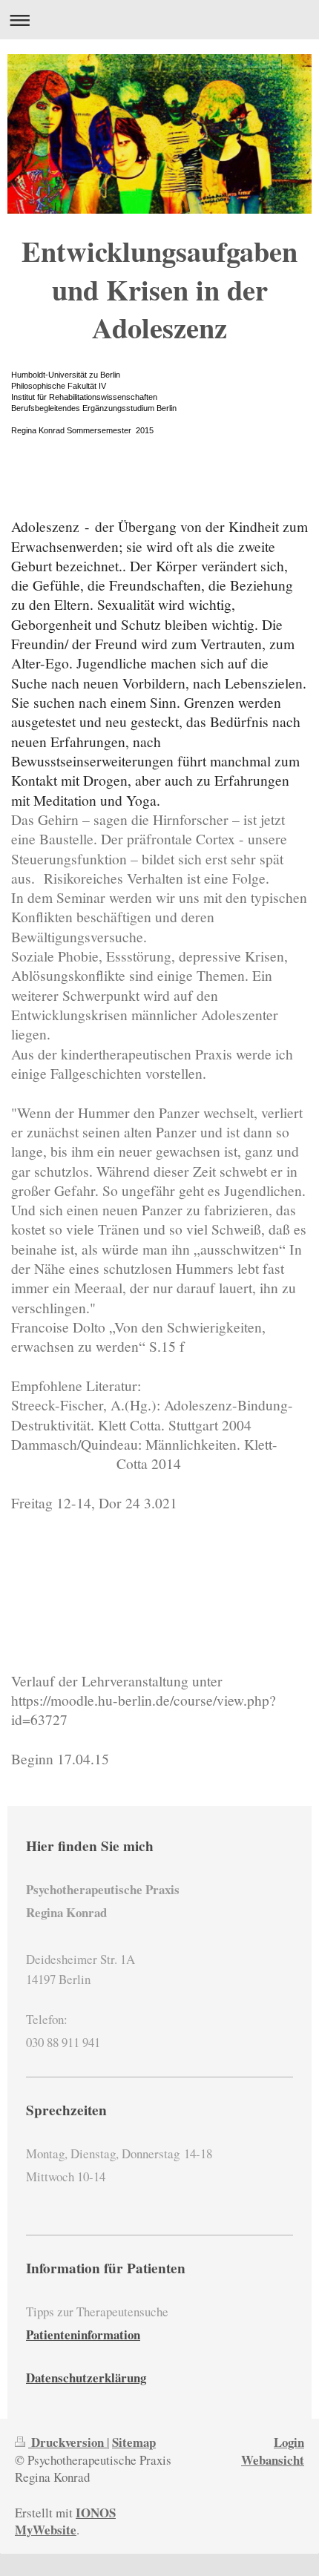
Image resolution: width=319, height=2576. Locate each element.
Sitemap (134, 2442)
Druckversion (68, 2442)
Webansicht (273, 2460)
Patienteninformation (83, 2334)
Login (289, 2442)
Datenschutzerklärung (86, 2378)
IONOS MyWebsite (65, 2521)
